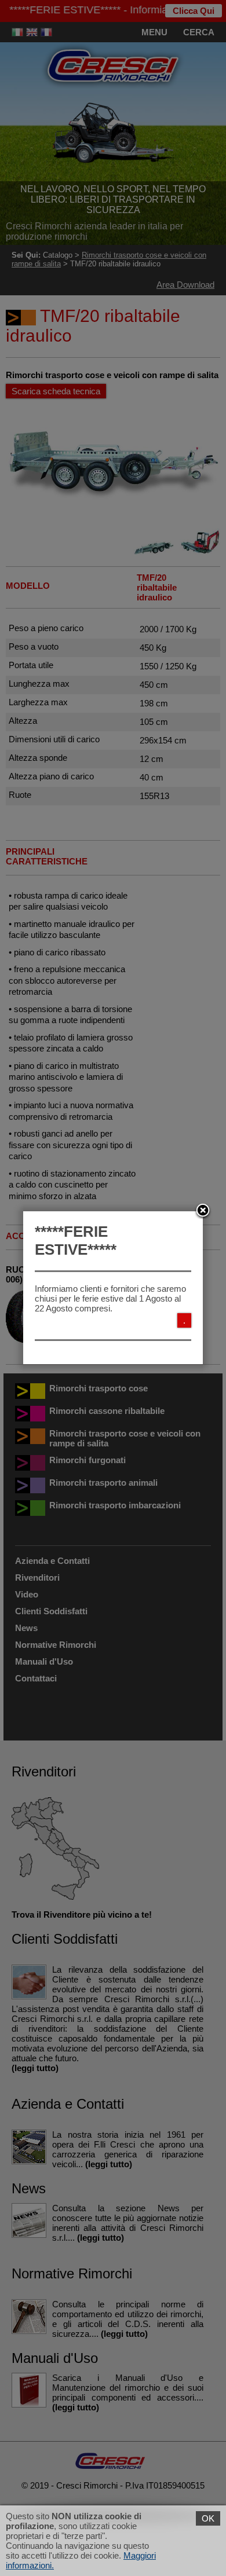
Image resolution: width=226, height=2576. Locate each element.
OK (208, 2518)
